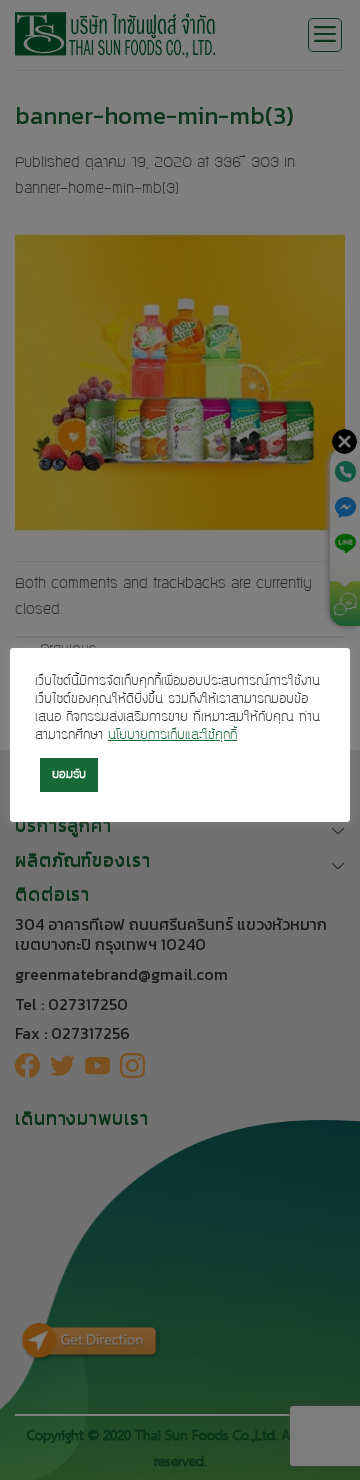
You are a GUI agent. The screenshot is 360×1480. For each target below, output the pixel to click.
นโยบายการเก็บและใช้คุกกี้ (172, 736)
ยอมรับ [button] (69, 775)
